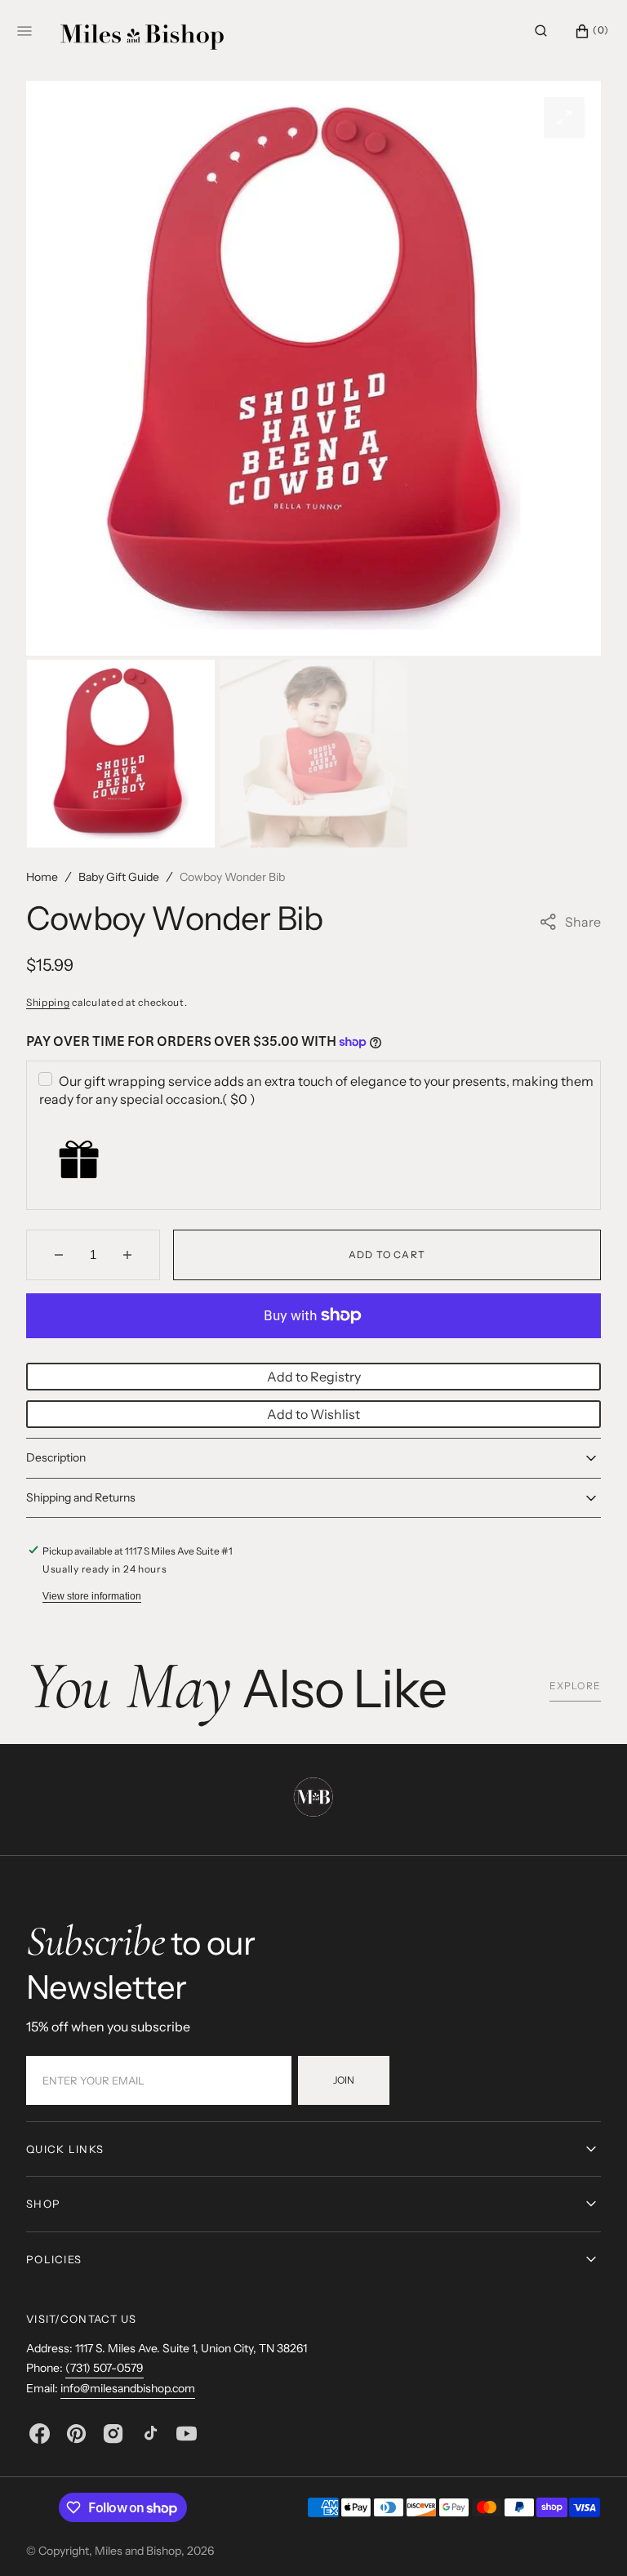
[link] (313, 1800)
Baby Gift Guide (119, 877)
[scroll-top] (589, 2538)
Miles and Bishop (138, 2551)
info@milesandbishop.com (128, 2388)
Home (42, 877)
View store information (92, 1596)
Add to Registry (314, 1377)
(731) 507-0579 (104, 2368)
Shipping (48, 1002)
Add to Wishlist (313, 1414)
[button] (541, 31)
